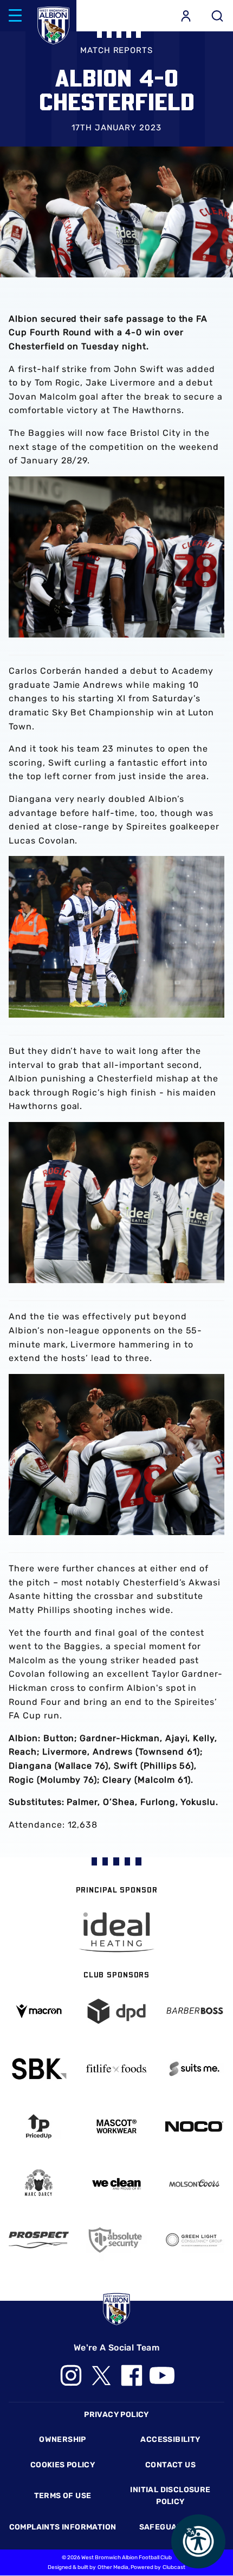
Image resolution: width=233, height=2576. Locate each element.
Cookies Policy (63, 2465)
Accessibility (170, 2439)
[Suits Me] (194, 2069)
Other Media (113, 2567)
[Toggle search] (217, 16)
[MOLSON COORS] (194, 2183)
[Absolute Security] (116, 2240)
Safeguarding (171, 2527)
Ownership (63, 2439)
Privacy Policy (116, 2415)
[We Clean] (116, 2183)
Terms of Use (63, 2496)
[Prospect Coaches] (39, 2240)
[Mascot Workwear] (116, 2126)
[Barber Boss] (194, 2011)
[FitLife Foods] (116, 2069)
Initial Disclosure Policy (170, 2496)
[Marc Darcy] (39, 2183)
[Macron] (39, 2011)
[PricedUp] (39, 2126)
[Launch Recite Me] (198, 2541)
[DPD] (116, 2011)
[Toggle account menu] (186, 16)
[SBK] (39, 2069)
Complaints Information (63, 2527)
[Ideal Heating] (116, 1932)
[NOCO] (194, 2126)
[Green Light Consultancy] (194, 2240)
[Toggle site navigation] (15, 16)
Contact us (170, 2465)
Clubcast (174, 2567)
